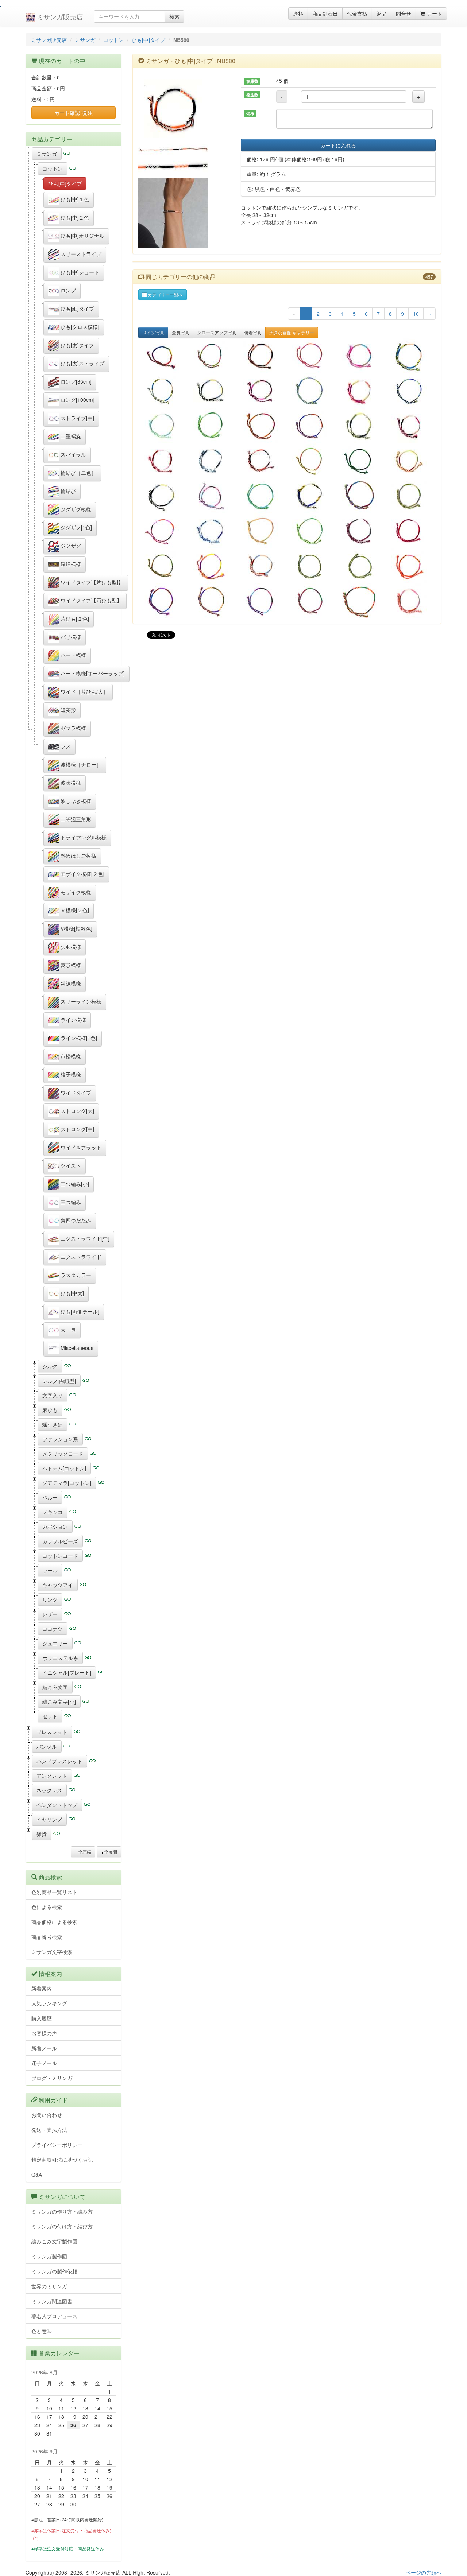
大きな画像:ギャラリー (292, 332)
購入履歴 (42, 2018)
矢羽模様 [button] (70, 947)
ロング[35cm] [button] (75, 381)
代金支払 (357, 13)
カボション (55, 1526)
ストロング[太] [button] (77, 1111)
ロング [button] (67, 290)
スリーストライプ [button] (80, 254)
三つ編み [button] (70, 1202)
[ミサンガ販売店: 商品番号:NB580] (184, 109)
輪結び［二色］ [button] (78, 473)
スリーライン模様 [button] (80, 1001)
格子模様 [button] (70, 1074)
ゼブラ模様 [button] (73, 728)
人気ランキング (49, 2003)
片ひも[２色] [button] (74, 618)
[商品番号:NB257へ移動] (212, 356)
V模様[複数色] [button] (76, 928)
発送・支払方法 (49, 2130)
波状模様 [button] (70, 783)
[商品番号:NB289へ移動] (411, 356)
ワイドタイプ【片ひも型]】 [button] (91, 582)
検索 (174, 16)
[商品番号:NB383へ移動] (361, 531)
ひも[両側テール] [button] (79, 1311)
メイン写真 (153, 332)
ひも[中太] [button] (72, 1293)
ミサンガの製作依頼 (54, 2271)
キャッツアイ (58, 1585)
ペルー (50, 1497)
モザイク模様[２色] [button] (82, 874)
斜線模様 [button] (70, 983)
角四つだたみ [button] (75, 1220)
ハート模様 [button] (73, 655)
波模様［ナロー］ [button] (80, 764)
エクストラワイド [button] (80, 1257)
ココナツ (53, 1629)
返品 (382, 13)
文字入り (53, 1395)
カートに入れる (338, 145)
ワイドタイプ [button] (75, 1093)
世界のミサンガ (49, 2286)
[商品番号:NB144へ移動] (312, 601)
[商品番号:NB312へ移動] (411, 601)
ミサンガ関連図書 (52, 2301)
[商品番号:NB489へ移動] (361, 391)
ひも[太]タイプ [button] (77, 345)
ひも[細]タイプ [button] (77, 309)
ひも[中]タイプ (148, 40)
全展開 (111, 1852)
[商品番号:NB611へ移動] (163, 356)
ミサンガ (85, 40)
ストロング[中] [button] (77, 1129)
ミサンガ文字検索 (52, 1952)
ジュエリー (55, 1643)
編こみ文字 (55, 1687)
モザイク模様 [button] (75, 892)
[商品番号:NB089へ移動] (212, 601)
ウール (50, 1570)
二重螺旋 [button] (70, 436)
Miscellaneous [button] (76, 1348)
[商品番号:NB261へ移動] (163, 601)
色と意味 (42, 2331)
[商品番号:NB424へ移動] (212, 531)
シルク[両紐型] (59, 1381)
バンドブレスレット (59, 1761)
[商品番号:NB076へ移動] (262, 531)
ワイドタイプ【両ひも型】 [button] (90, 600)
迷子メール (44, 2063)
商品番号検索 (47, 1937)
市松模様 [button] (70, 1056)
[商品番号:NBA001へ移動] (411, 531)
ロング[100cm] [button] (77, 400)
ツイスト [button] (70, 1165)
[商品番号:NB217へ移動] (312, 426)
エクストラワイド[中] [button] (84, 1238)
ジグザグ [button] (70, 546)
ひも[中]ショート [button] (79, 272)
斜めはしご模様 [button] (78, 856)
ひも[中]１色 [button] (74, 199)
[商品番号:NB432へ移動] (212, 496)
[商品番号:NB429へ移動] (361, 426)
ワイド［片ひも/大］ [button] (84, 691)
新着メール (44, 2048)
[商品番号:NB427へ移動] (312, 496)
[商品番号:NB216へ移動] (163, 391)
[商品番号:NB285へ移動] (163, 566)
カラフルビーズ (60, 1541)
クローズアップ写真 (217, 332)
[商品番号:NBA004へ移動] (163, 461)
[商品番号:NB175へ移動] (361, 566)
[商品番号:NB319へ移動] (411, 496)
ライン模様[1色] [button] (78, 1038)
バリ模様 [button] (70, 637)
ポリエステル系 (60, 1658)
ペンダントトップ (57, 1805)
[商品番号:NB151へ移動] (312, 391)
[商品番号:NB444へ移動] (262, 391)
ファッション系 (60, 1439)
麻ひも (50, 1410)
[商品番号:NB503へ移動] (361, 356)
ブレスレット (52, 1732)
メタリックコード (63, 1454)
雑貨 (42, 1834)
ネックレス (49, 1790)
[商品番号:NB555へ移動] (262, 566)
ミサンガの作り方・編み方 (62, 2211)
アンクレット (52, 1776)
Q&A (37, 2175)
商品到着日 (325, 13)
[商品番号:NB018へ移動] (361, 601)
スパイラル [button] (73, 454)
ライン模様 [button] (73, 1020)
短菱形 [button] (67, 710)
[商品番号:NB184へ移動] (312, 531)
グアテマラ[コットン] (67, 1483)
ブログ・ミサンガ (52, 2078)
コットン (113, 40)
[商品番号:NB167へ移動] (212, 426)
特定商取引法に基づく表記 (62, 2160)
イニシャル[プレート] (67, 1672)
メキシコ (53, 1512)
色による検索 (47, 1907)
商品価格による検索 (54, 1922)
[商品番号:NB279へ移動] (361, 461)
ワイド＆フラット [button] (80, 1147)
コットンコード (60, 1556)
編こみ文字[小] (59, 1702)
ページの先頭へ (424, 2572)
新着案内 (42, 1988)
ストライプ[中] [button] (77, 418)
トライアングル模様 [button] (83, 837)
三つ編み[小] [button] (74, 1184)
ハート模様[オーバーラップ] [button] (92, 673)
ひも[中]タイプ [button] (65, 183)
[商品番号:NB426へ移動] (163, 426)
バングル (47, 1746)
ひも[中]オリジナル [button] (82, 236)
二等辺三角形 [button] (75, 819)
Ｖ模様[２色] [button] (74, 910)
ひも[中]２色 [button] (74, 217)
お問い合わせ (47, 2115)
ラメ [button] (65, 746)
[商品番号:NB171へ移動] (262, 496)
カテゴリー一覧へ (165, 294)
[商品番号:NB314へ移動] (262, 356)
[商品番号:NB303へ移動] (212, 566)
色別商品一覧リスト (54, 1892)
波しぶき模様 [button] (75, 801)
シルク (50, 1366)
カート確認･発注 (74, 113)
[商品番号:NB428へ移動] (411, 461)
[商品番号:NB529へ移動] (212, 461)
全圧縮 (85, 1852)
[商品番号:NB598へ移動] (411, 426)
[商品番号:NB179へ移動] (411, 391)
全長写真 (181, 332)
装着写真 (253, 332)
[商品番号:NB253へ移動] (312, 356)
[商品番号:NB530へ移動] (262, 461)
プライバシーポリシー (57, 2145)
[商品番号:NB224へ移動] (312, 461)
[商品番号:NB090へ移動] (262, 426)
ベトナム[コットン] (64, 1468)
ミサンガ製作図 (49, 2256)
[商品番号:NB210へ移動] (163, 531)
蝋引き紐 (53, 1424)
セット (50, 1716)
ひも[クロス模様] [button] (79, 327)
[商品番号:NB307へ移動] (411, 566)
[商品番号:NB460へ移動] (163, 496)
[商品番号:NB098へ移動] (361, 496)
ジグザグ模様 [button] (75, 509)
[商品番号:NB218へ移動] (262, 601)
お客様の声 (44, 2033)
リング (50, 1599)
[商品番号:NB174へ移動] (312, 566)
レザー (50, 1614)
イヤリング (49, 1819)
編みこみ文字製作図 (54, 2241)
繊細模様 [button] (70, 564)
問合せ (404, 13)
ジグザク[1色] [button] (76, 527)
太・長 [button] (67, 1330)
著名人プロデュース (54, 2316)
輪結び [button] (67, 491)
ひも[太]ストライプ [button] (82, 363)
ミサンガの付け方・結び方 (62, 2226)
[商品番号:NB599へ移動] (212, 391)
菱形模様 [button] (70, 965)
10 (416, 314)
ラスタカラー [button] (75, 1275)
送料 (298, 13)
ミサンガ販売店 (59, 16)
